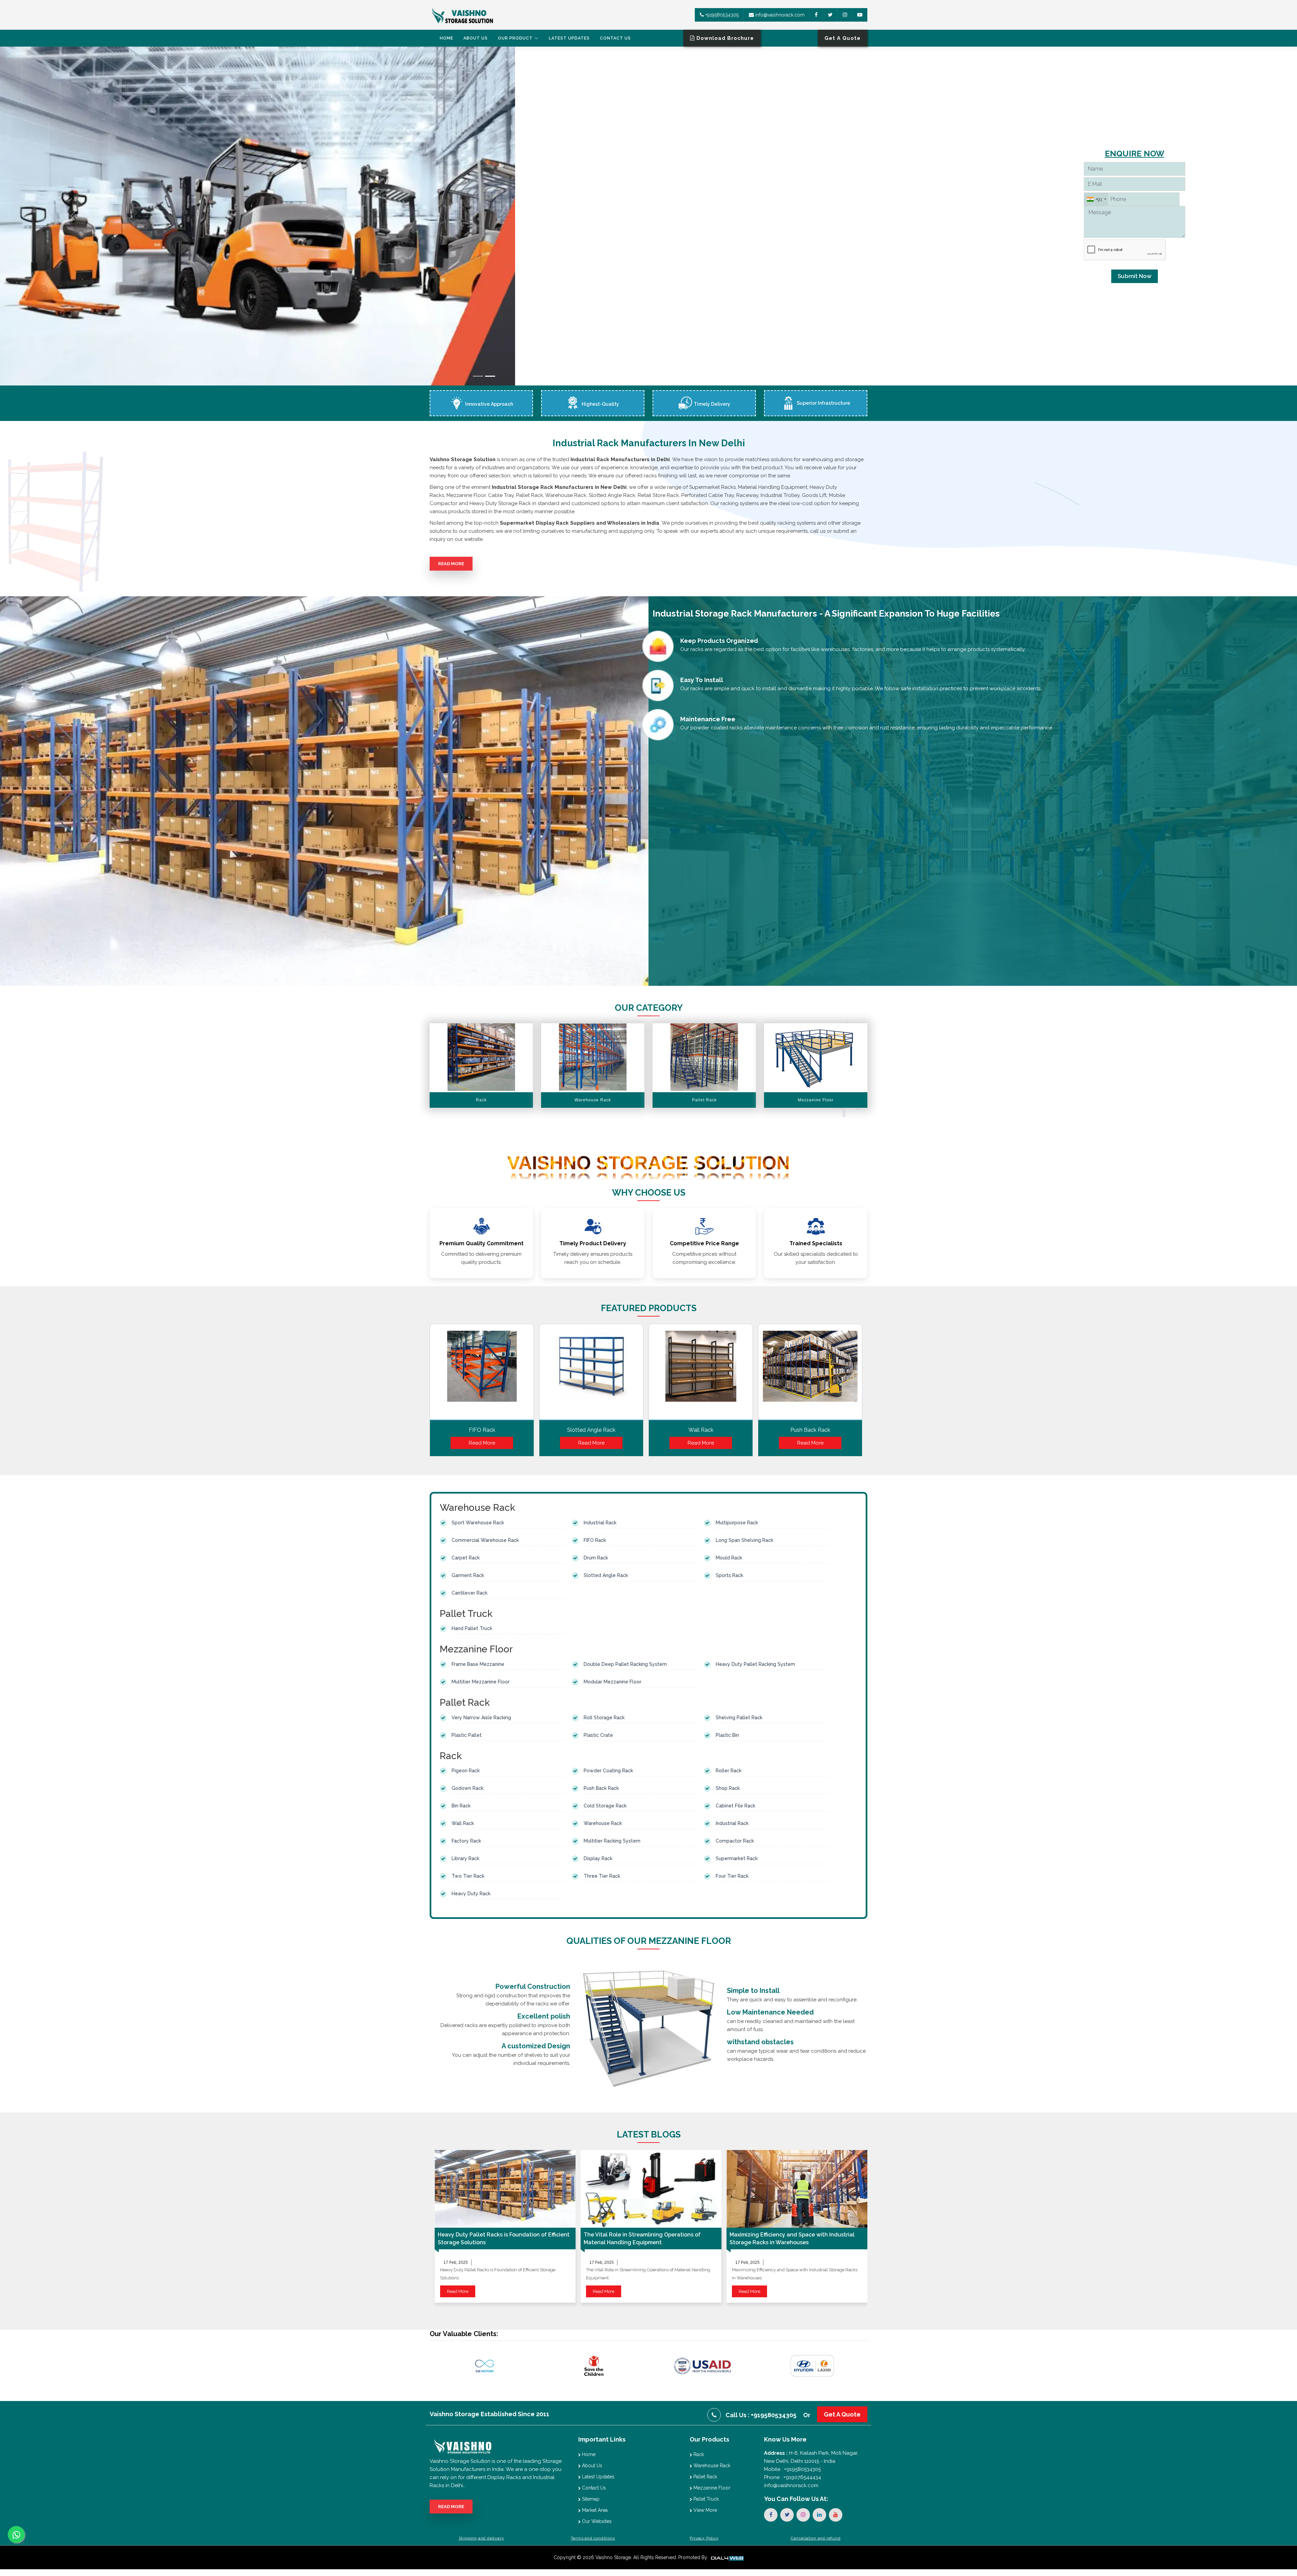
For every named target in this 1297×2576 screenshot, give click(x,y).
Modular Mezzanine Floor (613, 1682)
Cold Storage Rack (605, 1806)
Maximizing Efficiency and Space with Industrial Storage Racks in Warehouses (792, 2239)
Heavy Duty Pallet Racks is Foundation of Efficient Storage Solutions (504, 2239)
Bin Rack (461, 1806)
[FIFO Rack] (482, 1374)
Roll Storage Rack (604, 1718)
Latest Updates (569, 38)
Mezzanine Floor (711, 2488)
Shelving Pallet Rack (739, 1718)
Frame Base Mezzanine (478, 1664)
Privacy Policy (704, 2538)
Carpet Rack (466, 1558)
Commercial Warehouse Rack (485, 1540)
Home (447, 38)
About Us (476, 38)
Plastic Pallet (467, 1735)
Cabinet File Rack (735, 1806)
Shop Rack (728, 1788)
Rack (698, 2454)
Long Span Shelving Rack (744, 1540)
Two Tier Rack (468, 1876)
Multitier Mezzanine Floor (481, 1682)
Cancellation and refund (816, 2538)
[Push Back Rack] (810, 1374)
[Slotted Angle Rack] (591, 1374)
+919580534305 (721, 15)
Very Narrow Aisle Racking (481, 1718)
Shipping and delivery (481, 2538)
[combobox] (1096, 199)
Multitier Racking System (612, 1841)
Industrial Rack (600, 1523)
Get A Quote (842, 2414)
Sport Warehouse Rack (478, 1523)
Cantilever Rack (469, 1593)
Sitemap (590, 2499)
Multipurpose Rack (737, 1523)
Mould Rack (729, 1558)
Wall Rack (701, 1430)
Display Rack (598, 1858)
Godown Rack (467, 1788)
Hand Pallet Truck (472, 1628)
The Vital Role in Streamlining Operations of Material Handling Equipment (642, 2239)
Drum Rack (596, 1558)
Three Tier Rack (602, 1876)
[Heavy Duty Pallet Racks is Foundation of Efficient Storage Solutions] (505, 2189)
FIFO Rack (482, 1430)
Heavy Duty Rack (471, 1894)
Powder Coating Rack (608, 1771)
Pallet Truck (705, 2499)
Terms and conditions (593, 2538)
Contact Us (615, 38)
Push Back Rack (810, 1430)
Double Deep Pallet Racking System (625, 1664)
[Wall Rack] (701, 1374)
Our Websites (596, 2521)
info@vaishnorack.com (779, 15)
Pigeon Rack (466, 1771)
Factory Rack (466, 1841)
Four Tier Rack (732, 1876)
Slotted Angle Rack (591, 1430)
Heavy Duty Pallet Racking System (755, 1664)
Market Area (594, 2510)
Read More (451, 564)
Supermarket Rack (737, 1858)
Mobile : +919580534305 (792, 2469)
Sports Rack (729, 1575)
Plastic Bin (727, 1735)
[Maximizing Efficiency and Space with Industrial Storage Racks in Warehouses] (797, 2189)
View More (705, 2510)
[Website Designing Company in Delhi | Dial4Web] (727, 2557)
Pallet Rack (705, 2477)
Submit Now (1135, 276)
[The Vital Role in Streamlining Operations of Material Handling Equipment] (651, 2189)
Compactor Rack (735, 1841)
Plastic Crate (598, 1735)
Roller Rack (729, 1771)
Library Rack (465, 1858)
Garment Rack (468, 1575)
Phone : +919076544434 (793, 2477)
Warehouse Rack (603, 1823)
